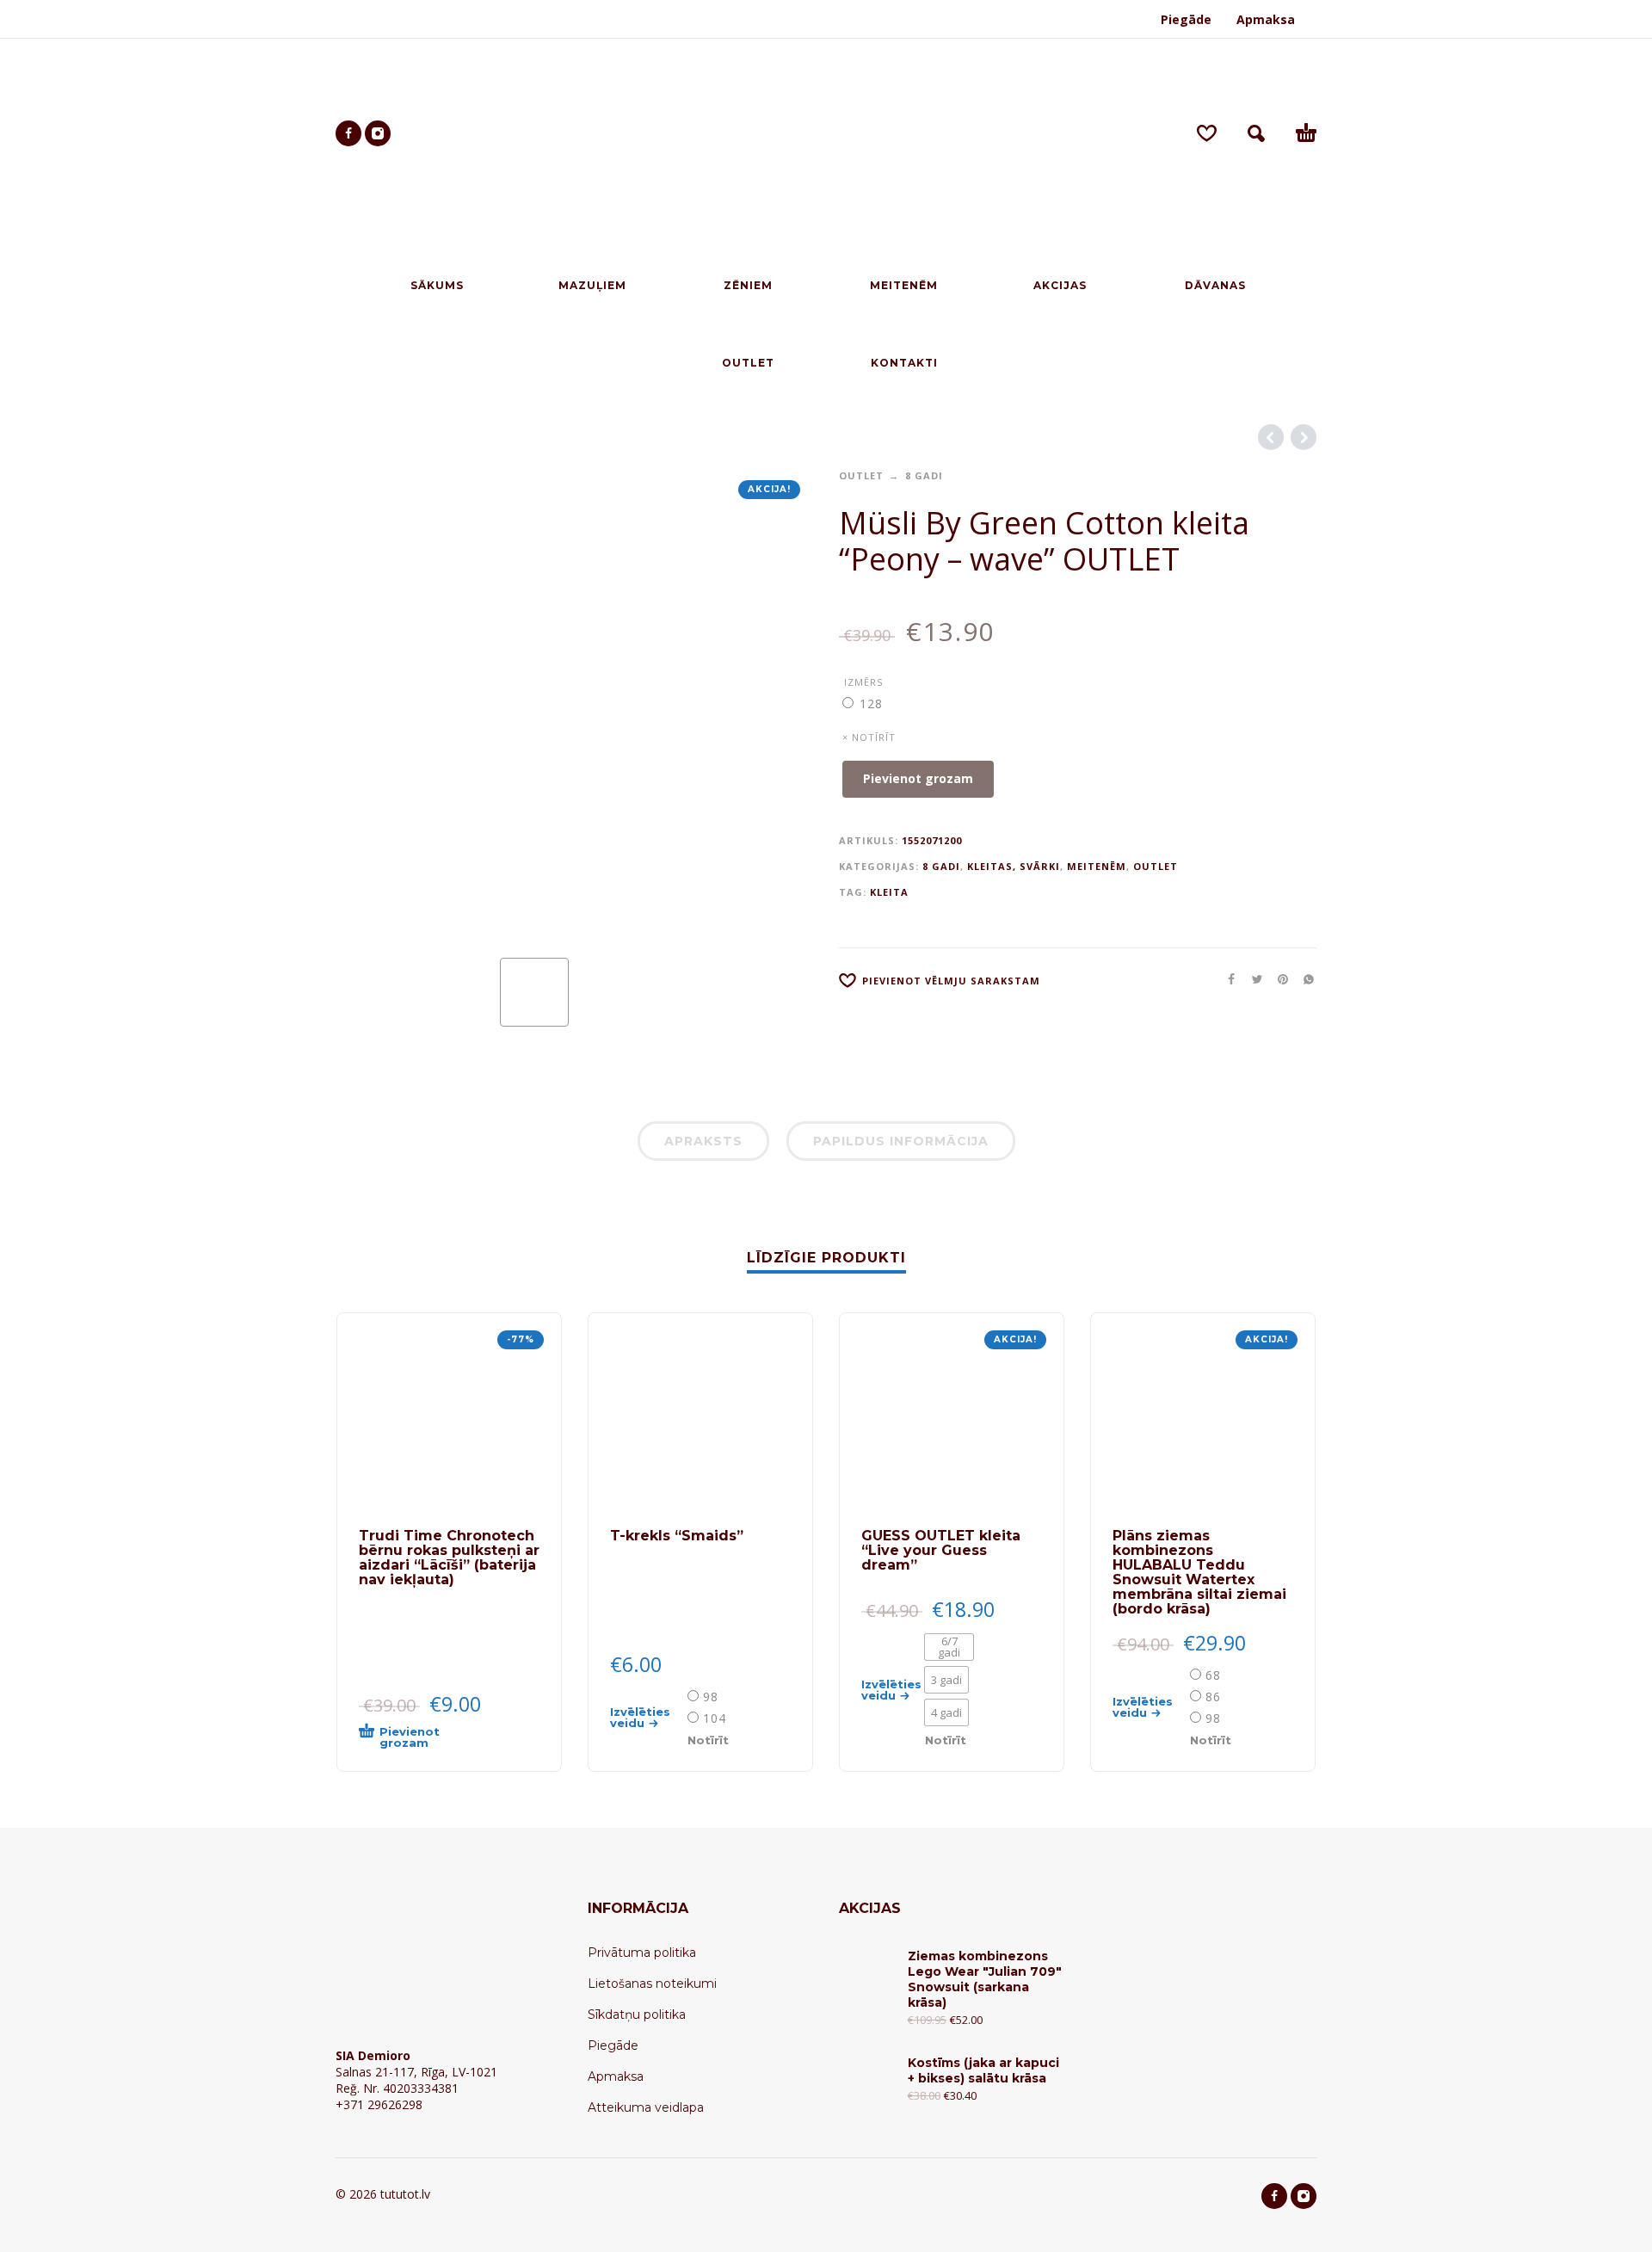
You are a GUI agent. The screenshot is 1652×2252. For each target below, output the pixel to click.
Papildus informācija (901, 1141)
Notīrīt (708, 1740)
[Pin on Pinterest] (1278, 979)
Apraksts (703, 1141)
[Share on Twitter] (1252, 979)
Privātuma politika (642, 1953)
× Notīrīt (869, 737)
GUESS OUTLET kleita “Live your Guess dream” (941, 1550)
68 (1213, 1675)
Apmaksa (1266, 19)
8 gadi (924, 475)
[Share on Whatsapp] (1304, 979)
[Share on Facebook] (1226, 979)
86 (1213, 1697)
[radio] (869, 703)
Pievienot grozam (918, 778)
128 (871, 703)
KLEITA (889, 892)
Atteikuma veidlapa (646, 2107)
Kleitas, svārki (1014, 866)
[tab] (703, 1145)
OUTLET (861, 475)
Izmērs (863, 682)
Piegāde (1186, 19)
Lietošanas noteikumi (652, 1984)
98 (711, 1697)
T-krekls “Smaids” (677, 1536)
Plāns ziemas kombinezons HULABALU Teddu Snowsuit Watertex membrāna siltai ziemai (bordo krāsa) (1199, 1572)
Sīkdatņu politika (637, 2014)
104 (715, 1718)
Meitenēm (1097, 866)
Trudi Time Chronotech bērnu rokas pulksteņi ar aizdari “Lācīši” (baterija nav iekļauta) (449, 1558)
